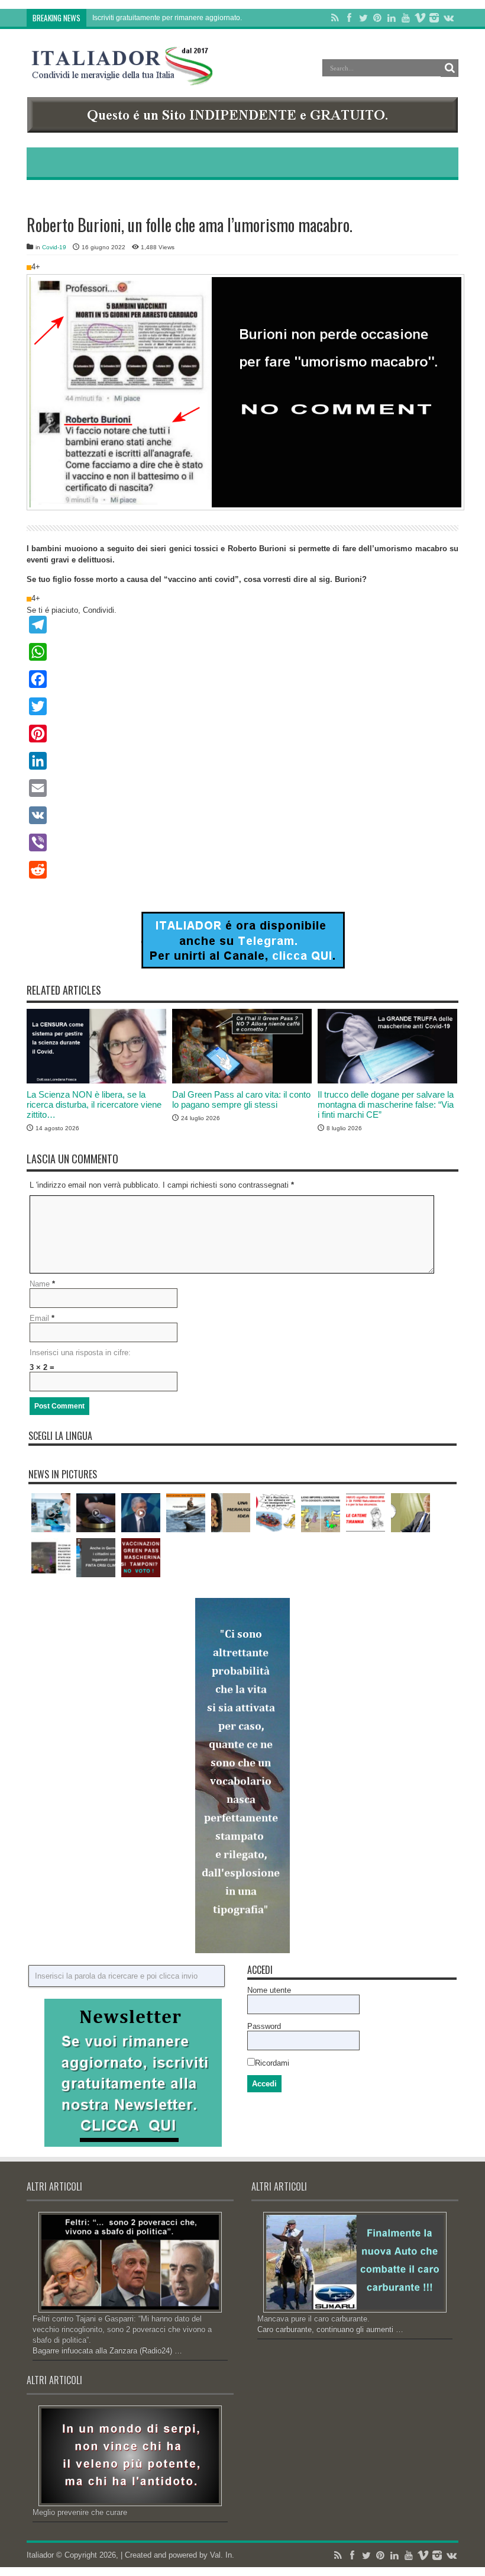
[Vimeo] (420, 18)
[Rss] (335, 18)
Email (39, 1318)
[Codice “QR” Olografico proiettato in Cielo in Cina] (51, 1558)
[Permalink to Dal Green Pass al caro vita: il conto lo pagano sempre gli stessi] (242, 1081)
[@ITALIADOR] (243, 966)
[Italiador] (122, 76)
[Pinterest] (377, 18)
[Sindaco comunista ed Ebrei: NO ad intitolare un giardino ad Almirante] (410, 1513)
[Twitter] (363, 18)
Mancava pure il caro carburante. (313, 2319)
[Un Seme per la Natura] (231, 1513)
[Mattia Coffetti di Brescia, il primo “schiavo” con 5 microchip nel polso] (96, 1513)
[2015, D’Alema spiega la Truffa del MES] (141, 1513)
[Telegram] (242, 625)
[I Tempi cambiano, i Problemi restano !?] (51, 1513)
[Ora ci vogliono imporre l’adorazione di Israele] (321, 1513)
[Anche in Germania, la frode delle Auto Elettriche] (96, 1558)
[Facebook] (349, 18)
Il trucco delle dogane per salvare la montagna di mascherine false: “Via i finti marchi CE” (386, 1104)
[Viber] (242, 842)
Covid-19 (54, 247)
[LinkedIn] (392, 18)
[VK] (242, 815)
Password (264, 2026)
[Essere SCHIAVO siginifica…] (366, 1513)
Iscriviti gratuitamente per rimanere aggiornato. (167, 18)
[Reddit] (242, 870)
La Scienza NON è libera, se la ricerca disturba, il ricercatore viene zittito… (94, 1104)
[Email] (242, 788)
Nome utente (269, 1990)
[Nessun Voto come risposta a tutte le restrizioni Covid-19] (141, 1558)
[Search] (450, 68)
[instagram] (434, 18)
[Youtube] (406, 18)
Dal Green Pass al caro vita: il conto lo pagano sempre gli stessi (241, 1099)
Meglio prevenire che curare (80, 2512)
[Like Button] (29, 268)
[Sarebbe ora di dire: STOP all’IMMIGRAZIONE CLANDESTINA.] (276, 1513)
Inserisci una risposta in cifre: (80, 1353)
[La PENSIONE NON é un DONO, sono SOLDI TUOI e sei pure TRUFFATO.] (186, 1513)
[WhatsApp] (242, 652)
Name (40, 1284)
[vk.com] (448, 18)
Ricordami (272, 2063)
